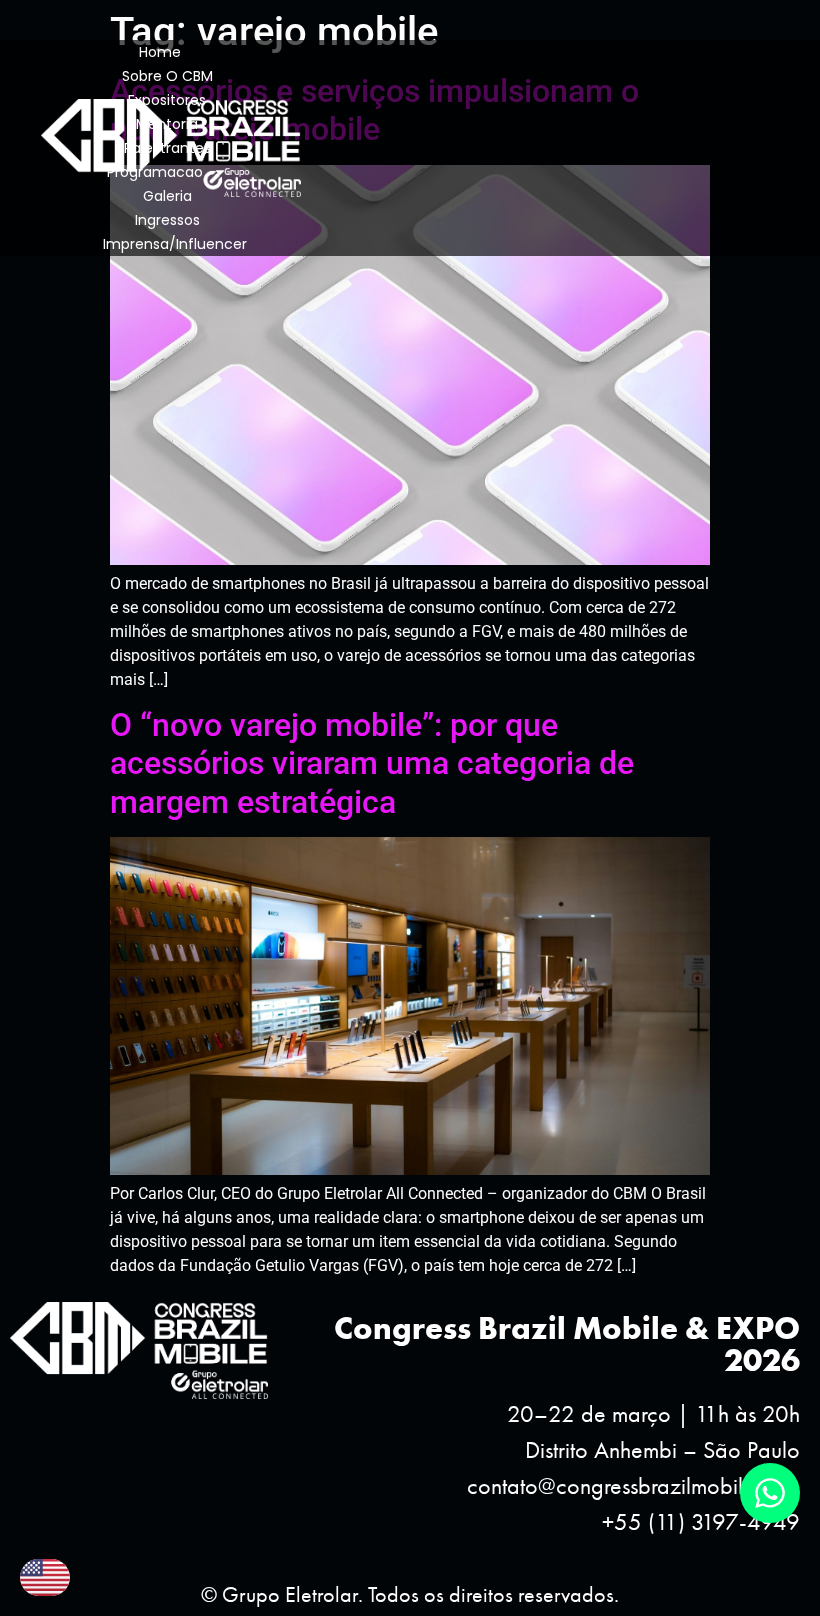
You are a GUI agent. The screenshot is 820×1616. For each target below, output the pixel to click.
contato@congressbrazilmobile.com (633, 1486)
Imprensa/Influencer (175, 244)
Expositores (167, 100)
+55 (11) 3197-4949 (701, 1522)
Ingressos (167, 220)
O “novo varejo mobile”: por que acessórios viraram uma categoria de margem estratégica (372, 763)
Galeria (167, 196)
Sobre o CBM (167, 76)
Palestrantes (167, 148)
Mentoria (167, 124)
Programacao (155, 172)
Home (160, 52)
